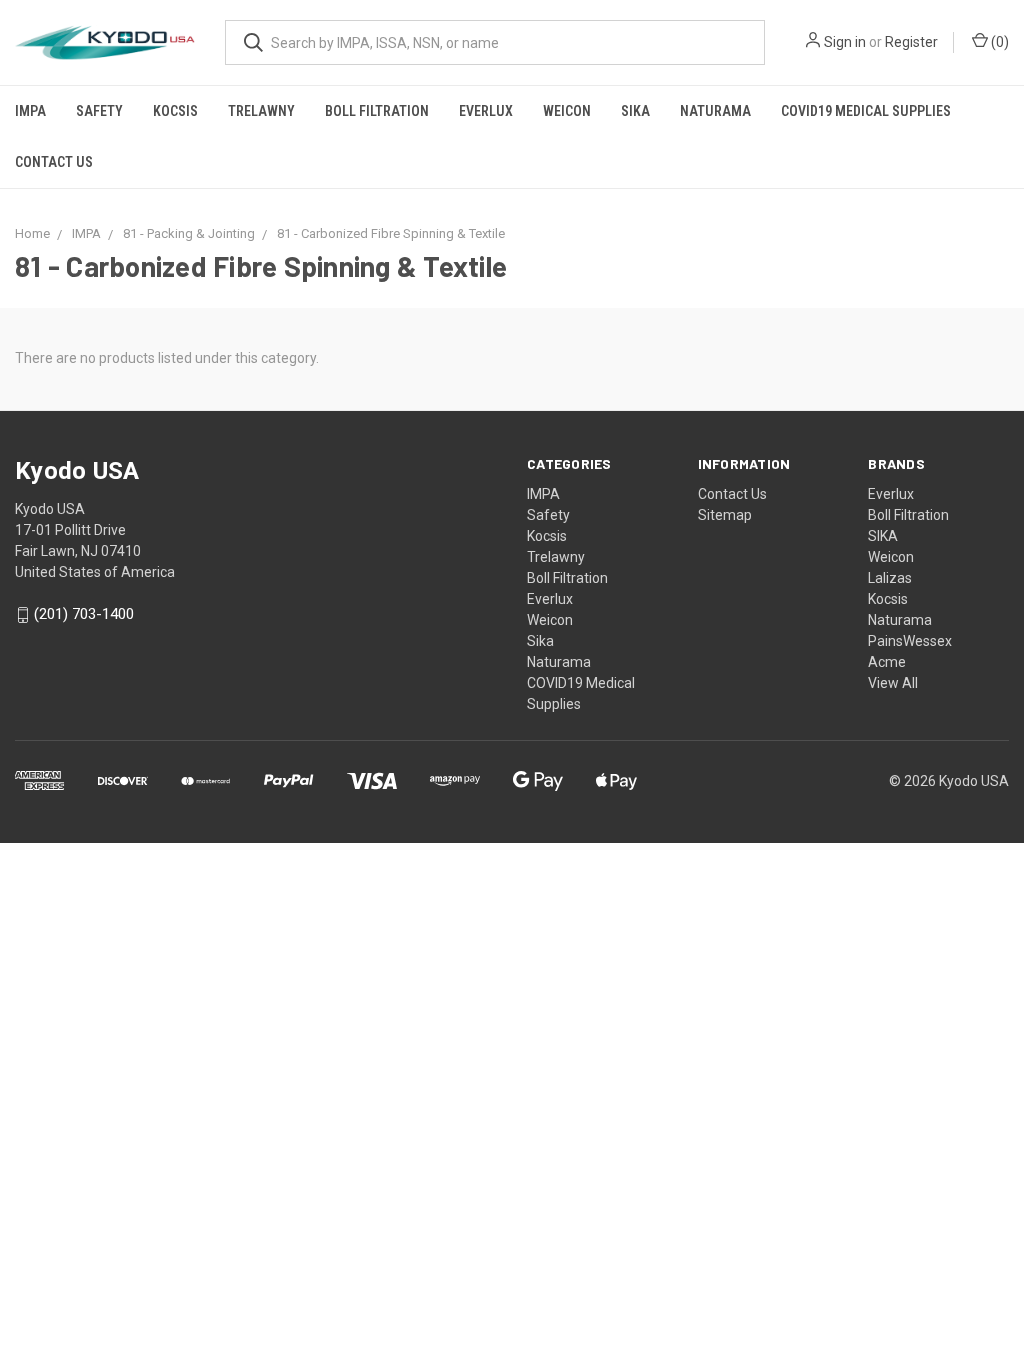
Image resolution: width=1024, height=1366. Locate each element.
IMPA (30, 111)
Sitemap (725, 515)
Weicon (567, 111)
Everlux (486, 111)
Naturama (715, 111)
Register (911, 42)
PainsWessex (910, 641)
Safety (99, 111)
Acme (887, 662)
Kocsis (175, 111)
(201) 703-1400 (84, 615)
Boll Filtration (377, 111)
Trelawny (261, 111)
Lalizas (890, 578)
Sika (635, 111)
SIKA (883, 536)
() (998, 42)
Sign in (845, 42)
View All (893, 683)
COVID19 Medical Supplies (866, 111)
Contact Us (54, 162)
